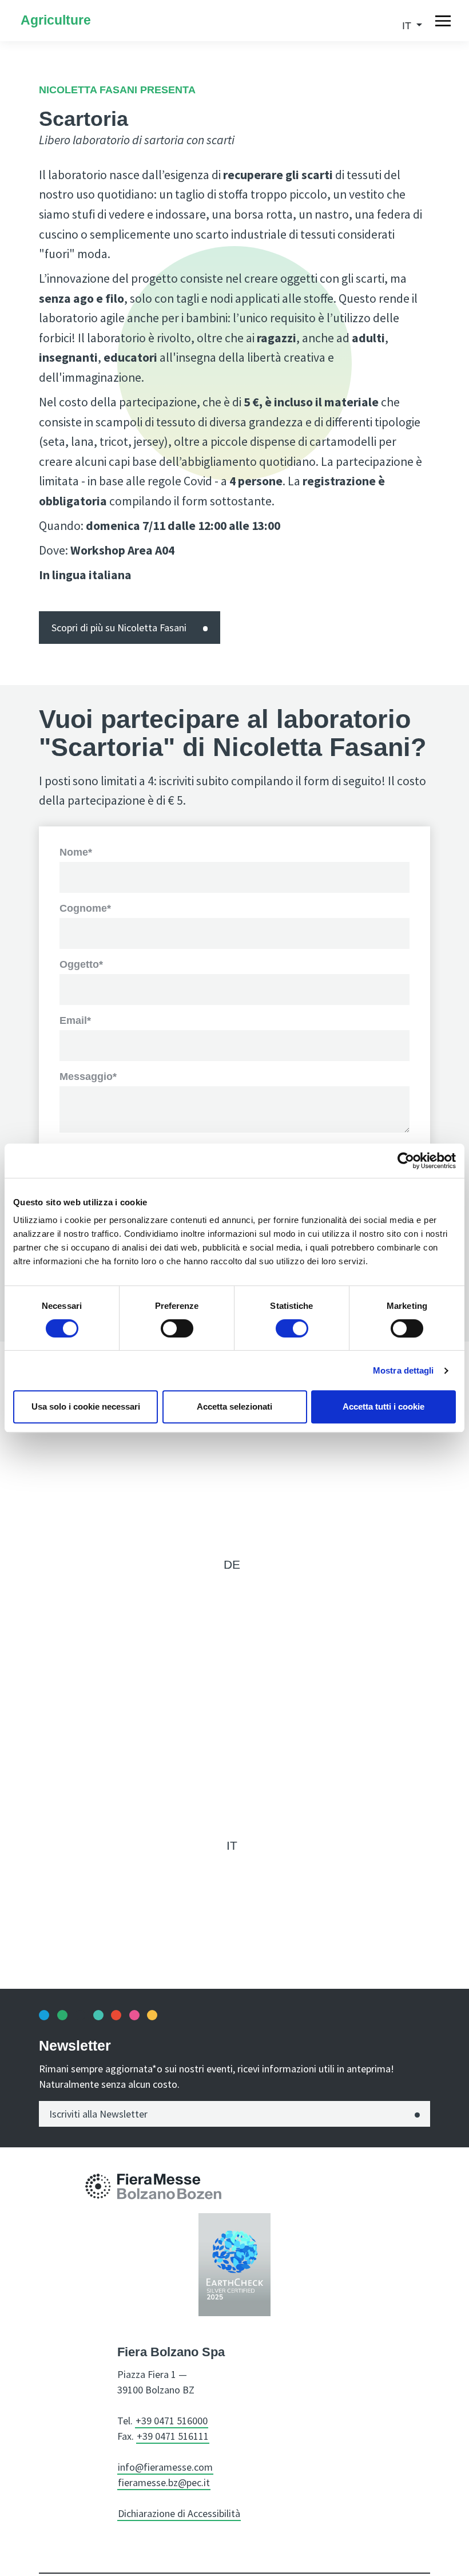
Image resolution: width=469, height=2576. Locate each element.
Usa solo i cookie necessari (86, 1406)
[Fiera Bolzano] (98, 2186)
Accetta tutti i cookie (383, 1406)
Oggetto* (81, 964)
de (232, 1564)
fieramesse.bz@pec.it (164, 2482)
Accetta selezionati (234, 1406)
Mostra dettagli (404, 1370)
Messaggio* (88, 1077)
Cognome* (85, 908)
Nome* (76, 852)
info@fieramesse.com (165, 2467)
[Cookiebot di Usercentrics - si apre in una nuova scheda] (406, 1161)
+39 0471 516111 (173, 2436)
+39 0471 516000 (172, 2421)
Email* (75, 1020)
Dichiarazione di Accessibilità (179, 2513)
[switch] (177, 1328)
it (232, 1845)
